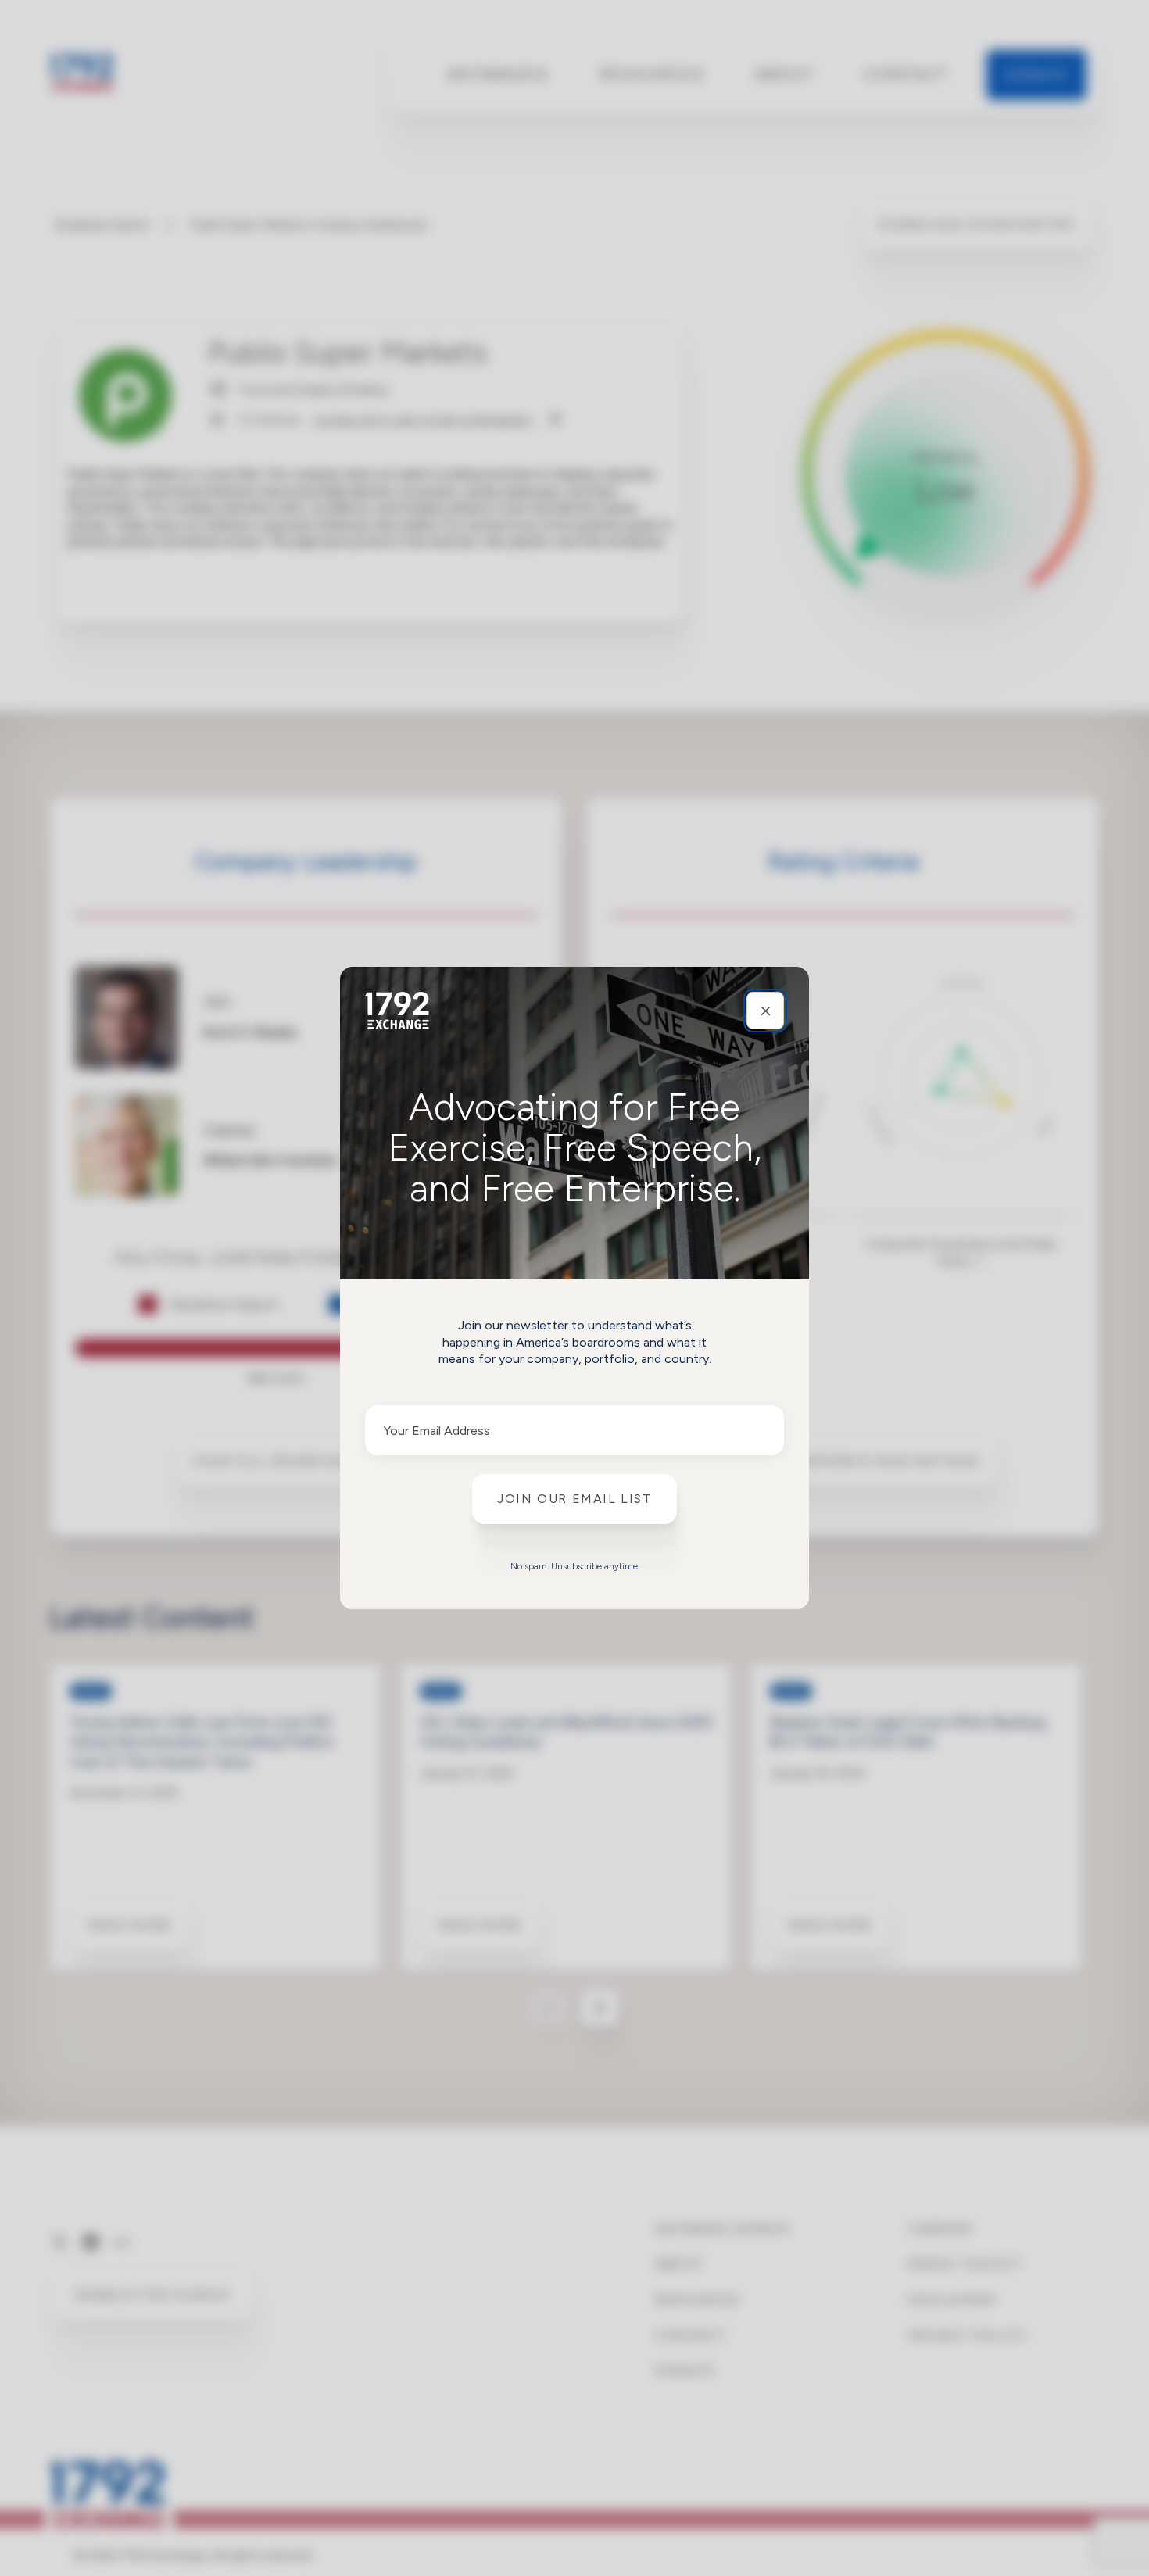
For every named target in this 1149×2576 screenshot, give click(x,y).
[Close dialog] (765, 1011)
